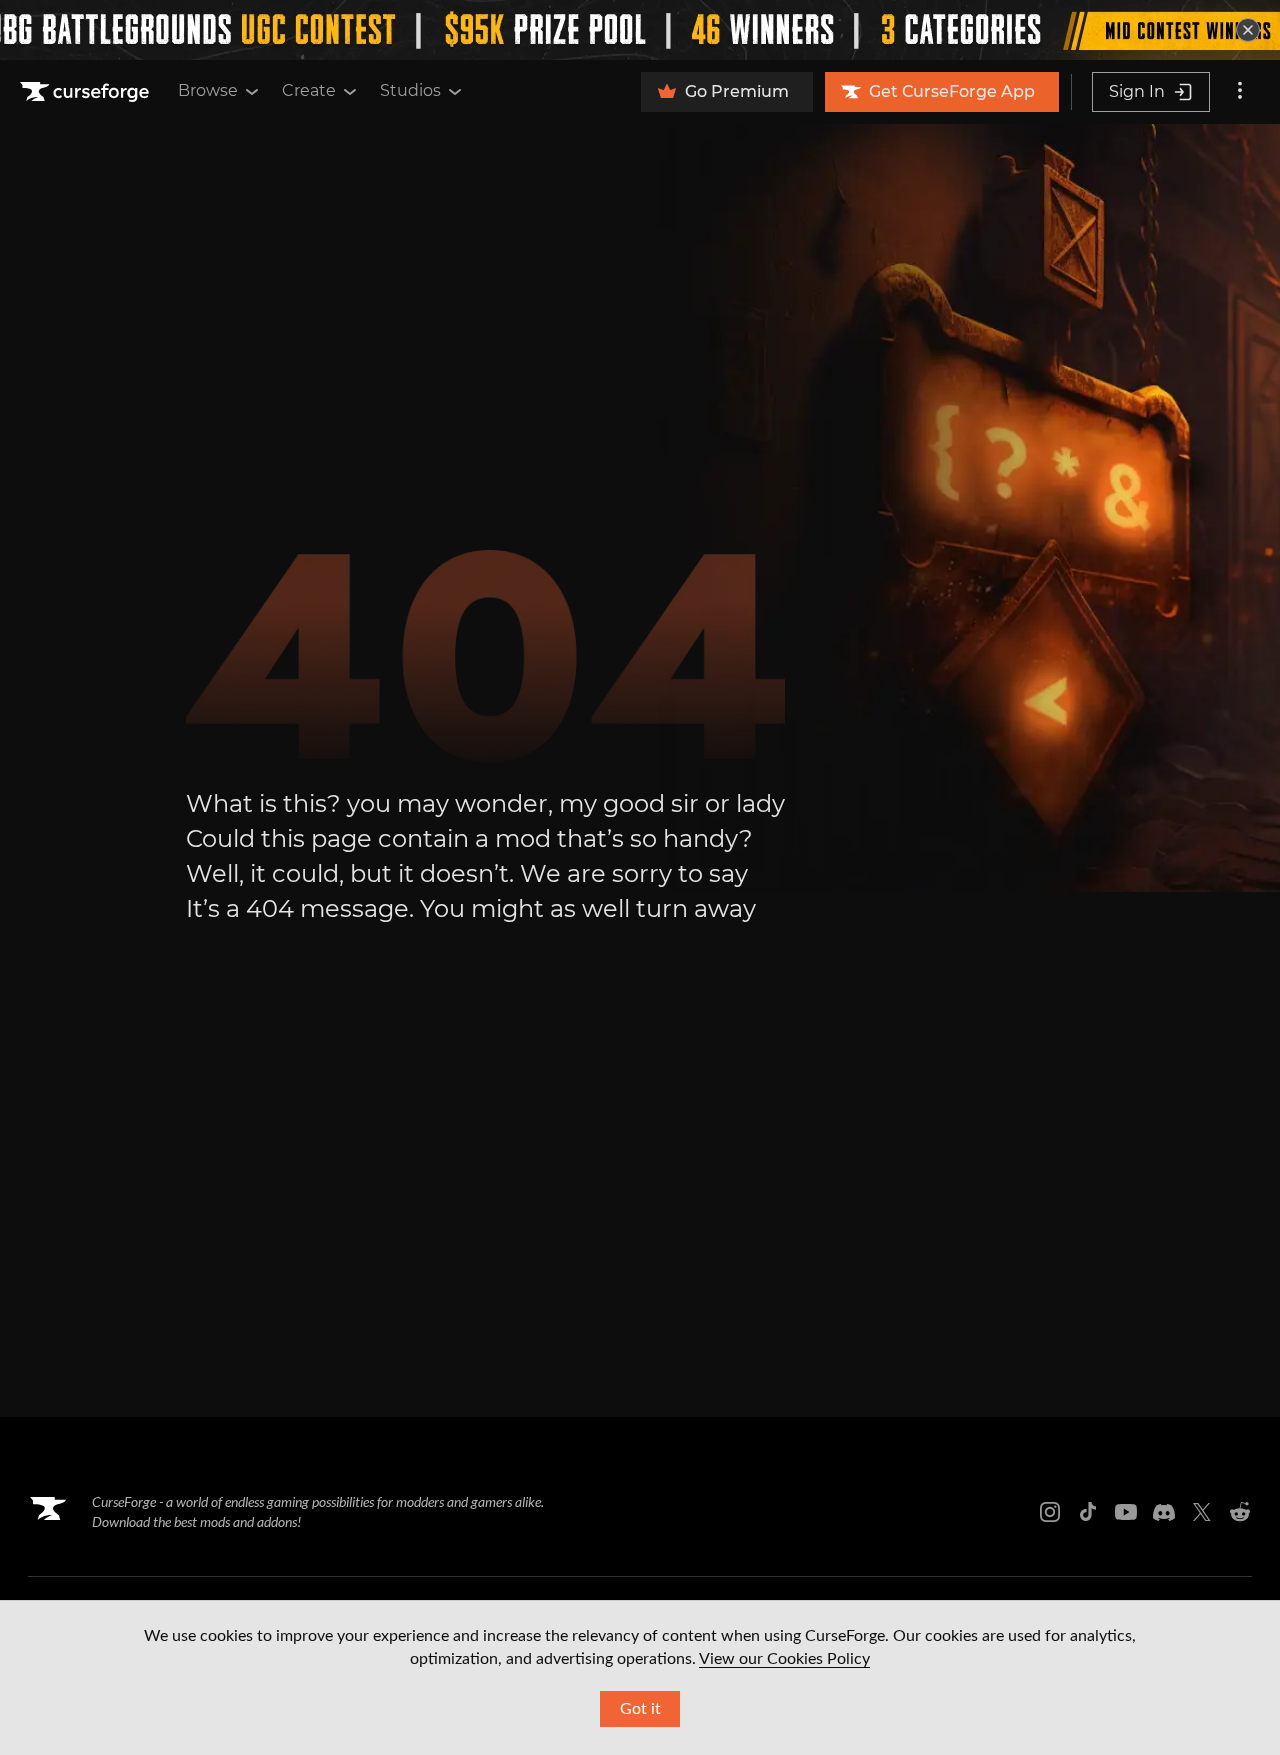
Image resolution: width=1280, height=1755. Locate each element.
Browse (208, 90)
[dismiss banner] (1248, 30)
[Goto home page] (87, 92)
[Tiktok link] (1088, 1512)
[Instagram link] (1050, 1512)
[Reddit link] (1240, 1512)
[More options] (1240, 92)
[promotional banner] (640, 30)
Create (309, 90)
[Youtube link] (1126, 1512)
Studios (410, 90)
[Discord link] (1164, 1512)
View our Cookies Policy (784, 1659)
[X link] (1202, 1512)
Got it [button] (640, 1709)
